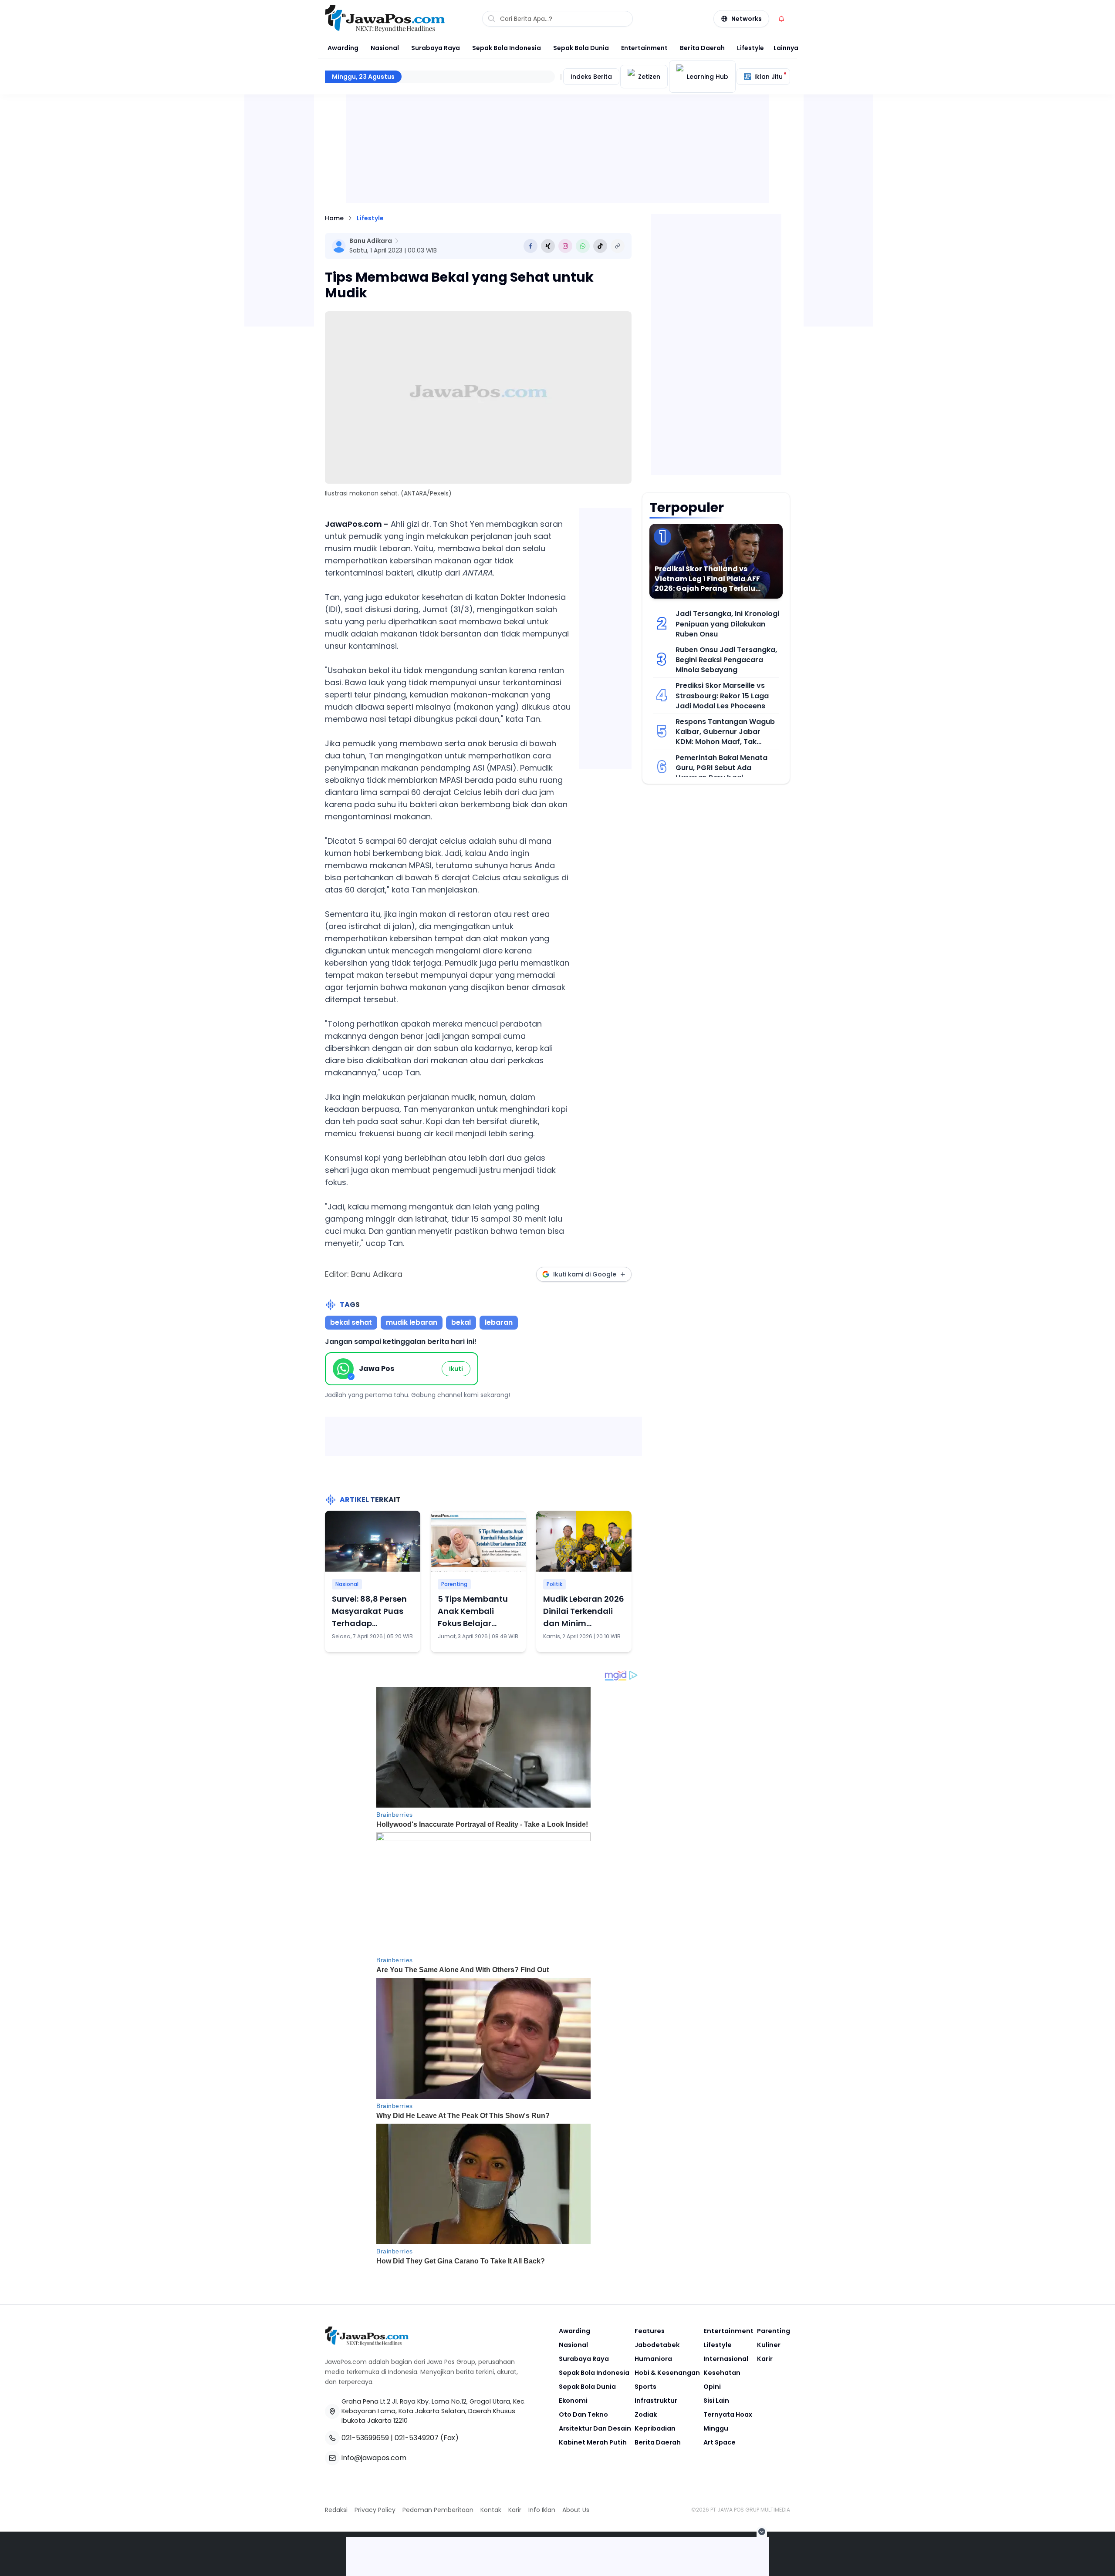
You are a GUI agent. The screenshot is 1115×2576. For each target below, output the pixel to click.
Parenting (454, 1584)
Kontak (491, 2510)
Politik (554, 1584)
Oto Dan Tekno (583, 2414)
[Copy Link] (618, 246)
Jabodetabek (657, 2345)
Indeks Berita (591, 77)
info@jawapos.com (374, 2458)
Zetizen (649, 77)
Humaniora (653, 2359)
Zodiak (646, 2414)
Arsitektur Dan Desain (595, 2428)
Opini (712, 2387)
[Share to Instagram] (565, 246)
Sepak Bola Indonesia (507, 48)
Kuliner (769, 2345)
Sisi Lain (716, 2401)
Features (650, 2331)
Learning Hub (708, 77)
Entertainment (644, 48)
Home (334, 218)
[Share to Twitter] (548, 246)
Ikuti (456, 1369)
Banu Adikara (371, 241)
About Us (576, 2510)
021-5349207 (417, 2438)
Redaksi (336, 2510)
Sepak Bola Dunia (581, 48)
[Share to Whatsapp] (583, 246)
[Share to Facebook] (530, 246)
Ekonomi (573, 2401)
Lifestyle (750, 48)
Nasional (385, 48)
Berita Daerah (702, 48)
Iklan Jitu (769, 77)
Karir (765, 2359)
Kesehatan (722, 2373)
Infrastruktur (656, 2401)
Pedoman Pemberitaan (438, 2510)
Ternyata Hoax (728, 2414)
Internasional (726, 2359)
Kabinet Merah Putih (593, 2442)
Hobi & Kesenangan (667, 2373)
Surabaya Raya (436, 48)
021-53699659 (365, 2438)
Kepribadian (655, 2428)
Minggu (716, 2428)
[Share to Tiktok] (600, 246)
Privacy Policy (375, 2510)
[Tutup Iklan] (762, 2532)
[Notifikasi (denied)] (781, 19)
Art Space (720, 2442)
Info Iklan (542, 2510)
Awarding (343, 48)
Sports (645, 2387)
